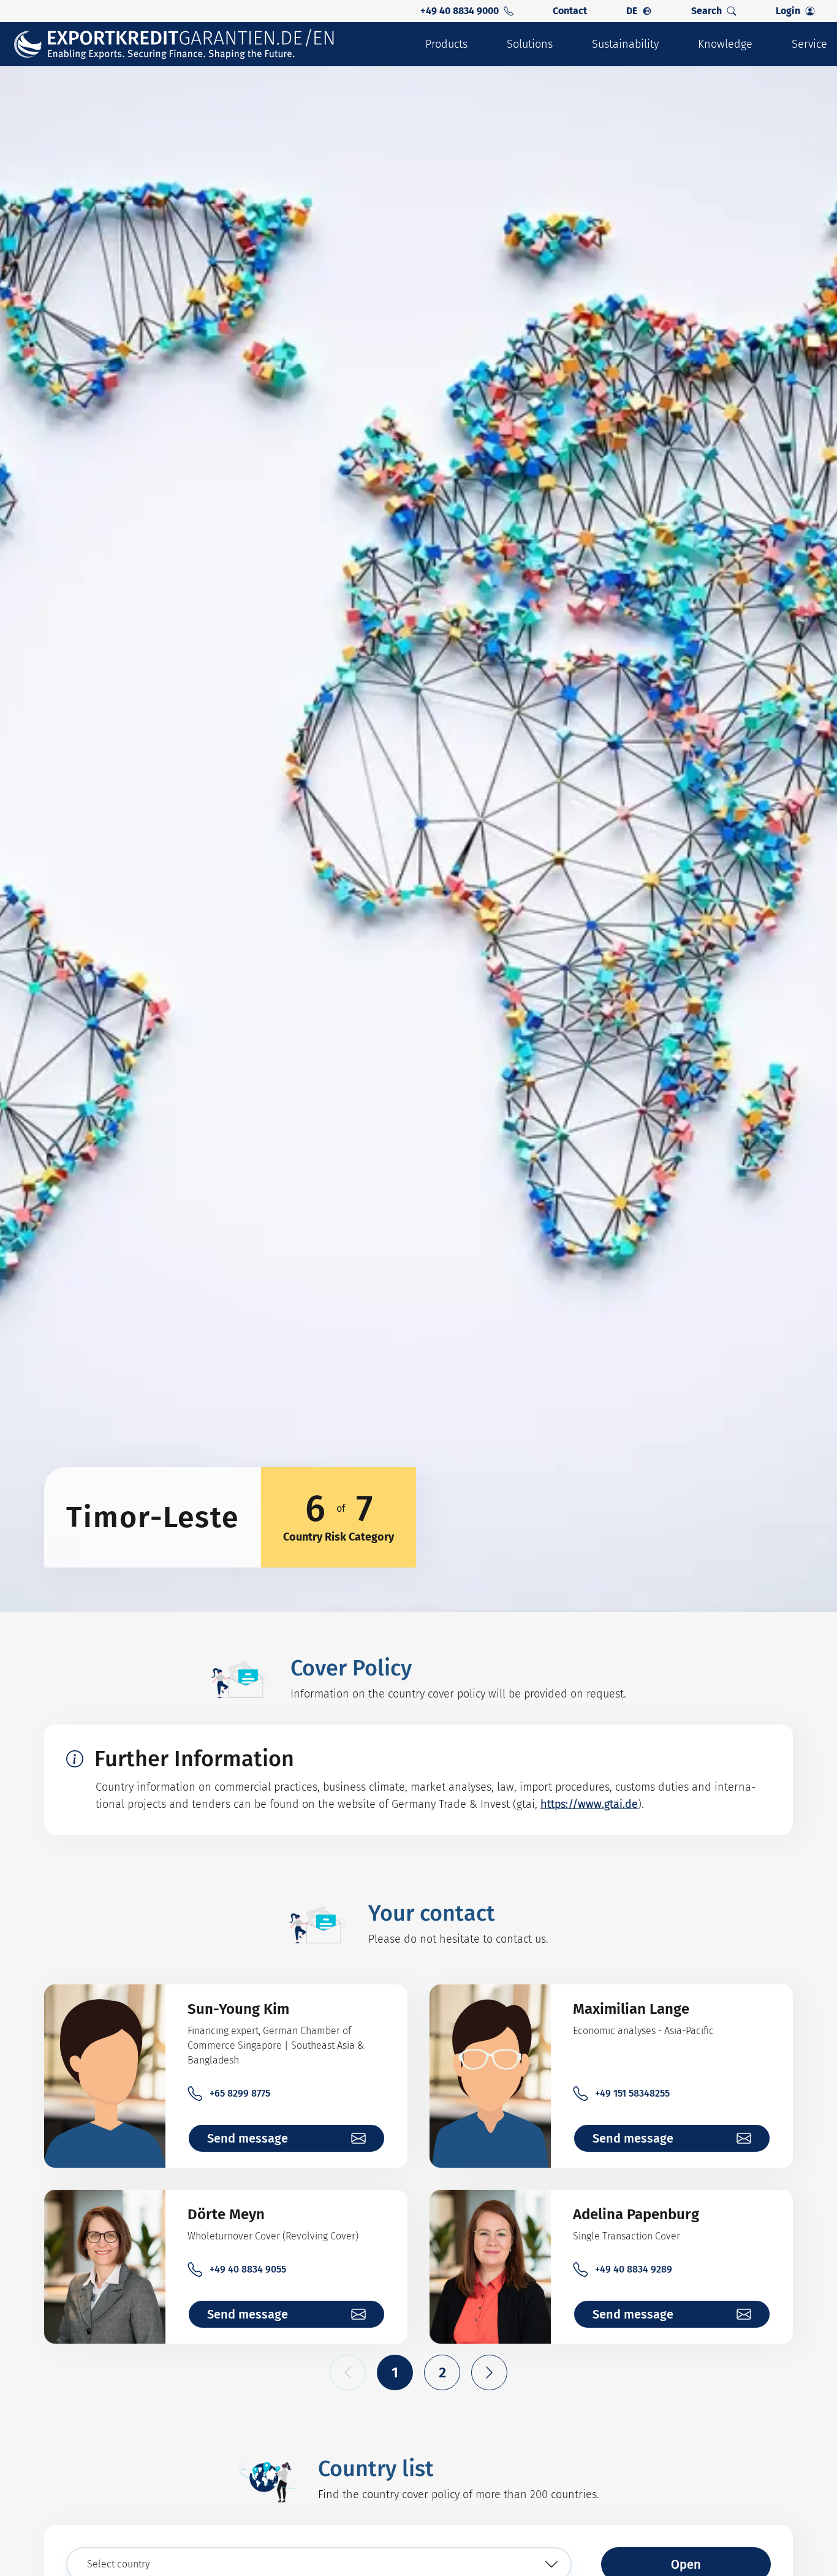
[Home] (175, 44)
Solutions (530, 44)
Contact (570, 11)
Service (809, 44)
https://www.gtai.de (589, 1804)
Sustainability (625, 44)
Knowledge (725, 44)
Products (446, 44)
